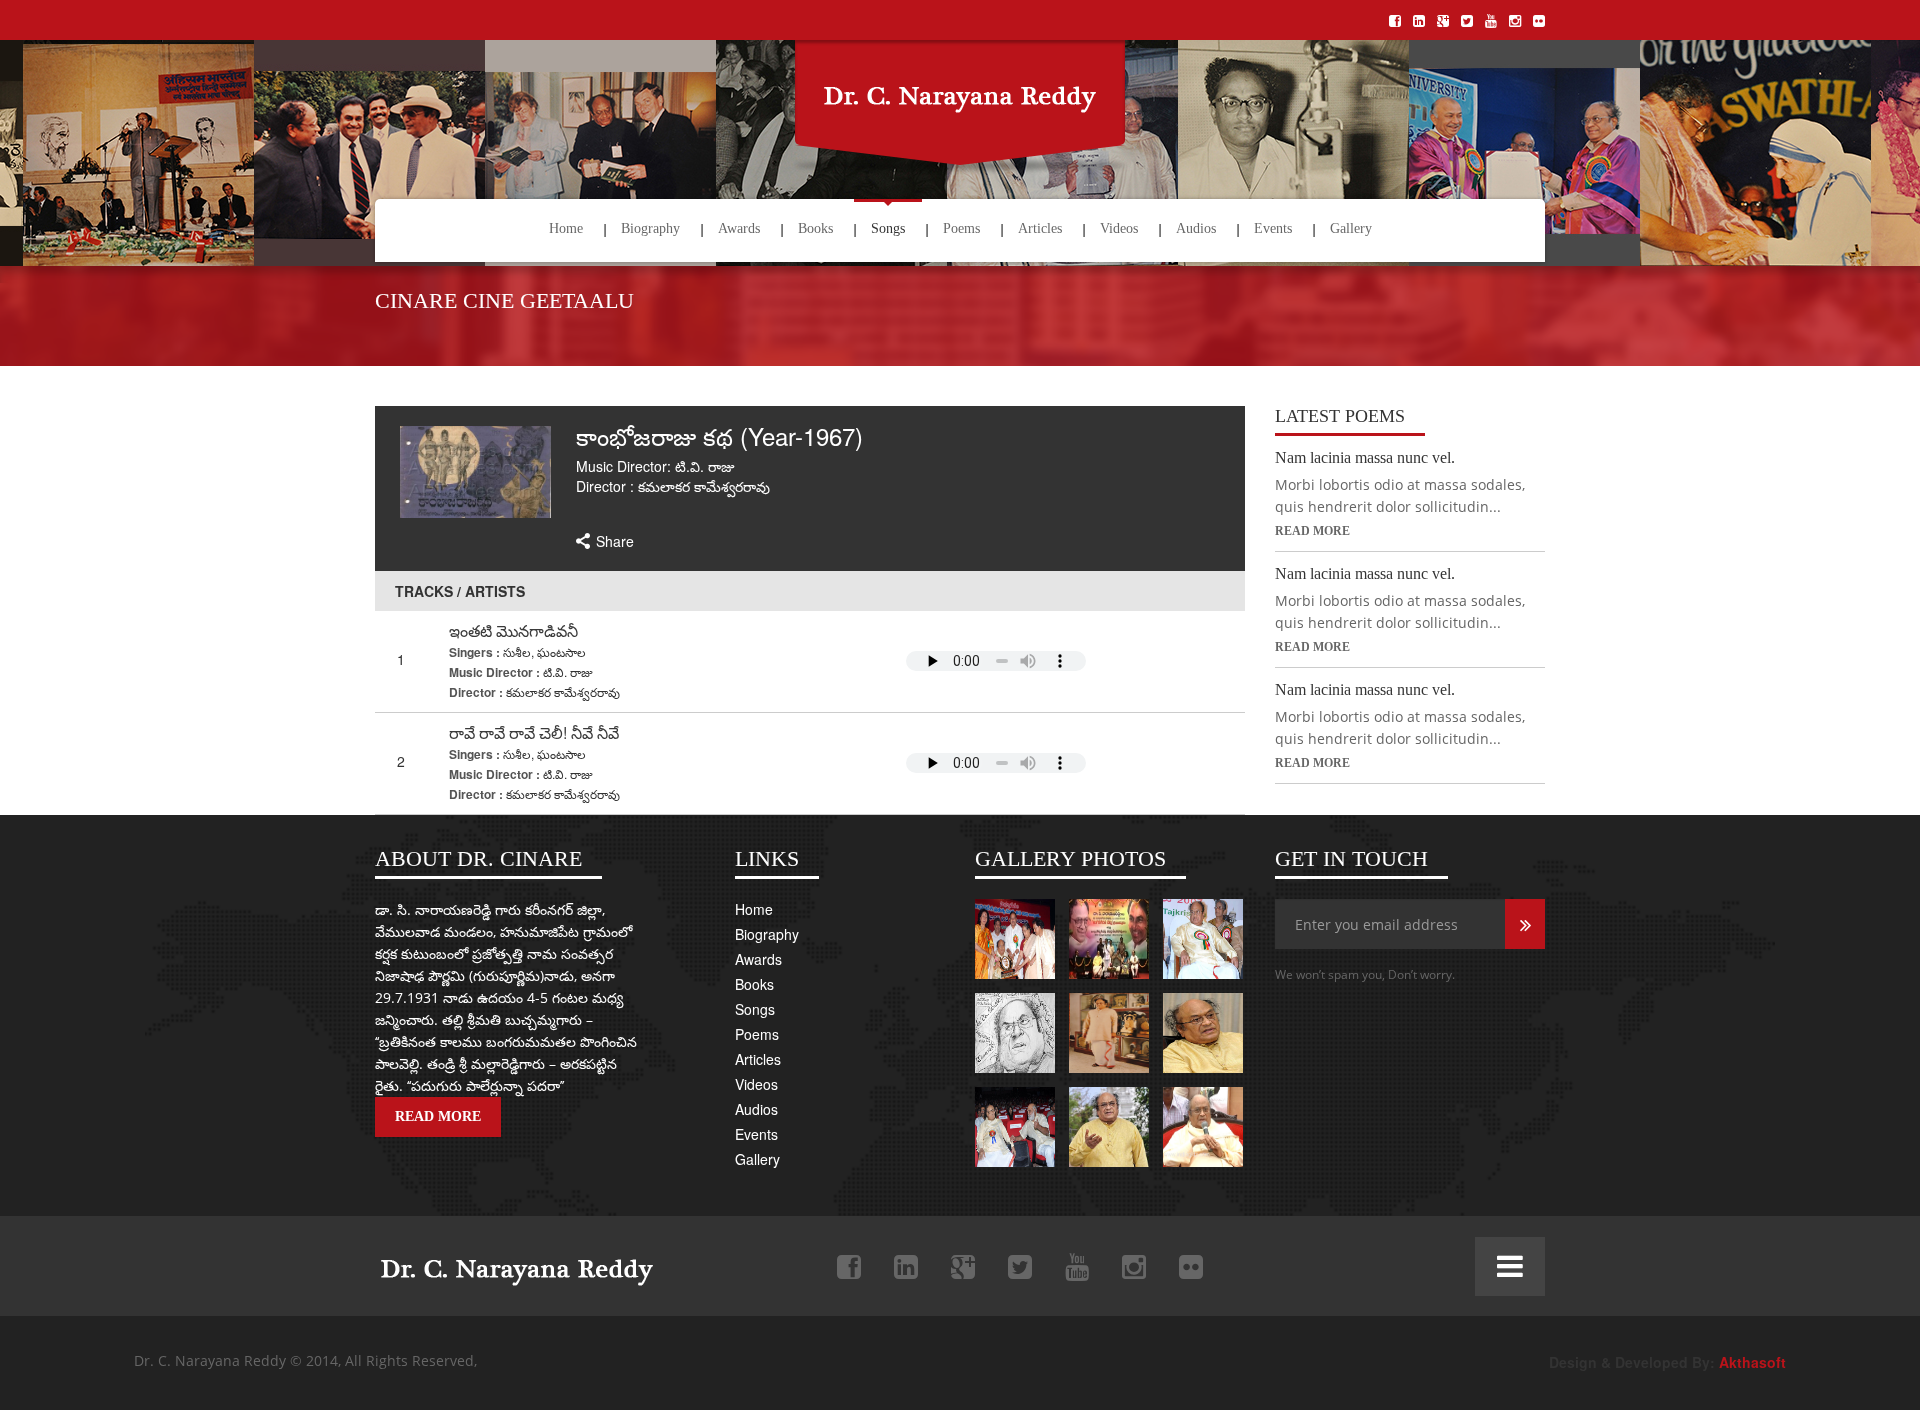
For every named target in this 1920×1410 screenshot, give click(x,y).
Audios (1196, 228)
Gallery (1351, 228)
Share (615, 541)
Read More (1312, 531)
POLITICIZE (511, 1262)
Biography (650, 228)
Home (566, 228)
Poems (961, 228)
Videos (1119, 228)
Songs (888, 228)
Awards (739, 228)
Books (815, 228)
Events (1273, 228)
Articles (1040, 228)
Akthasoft (1752, 1362)
